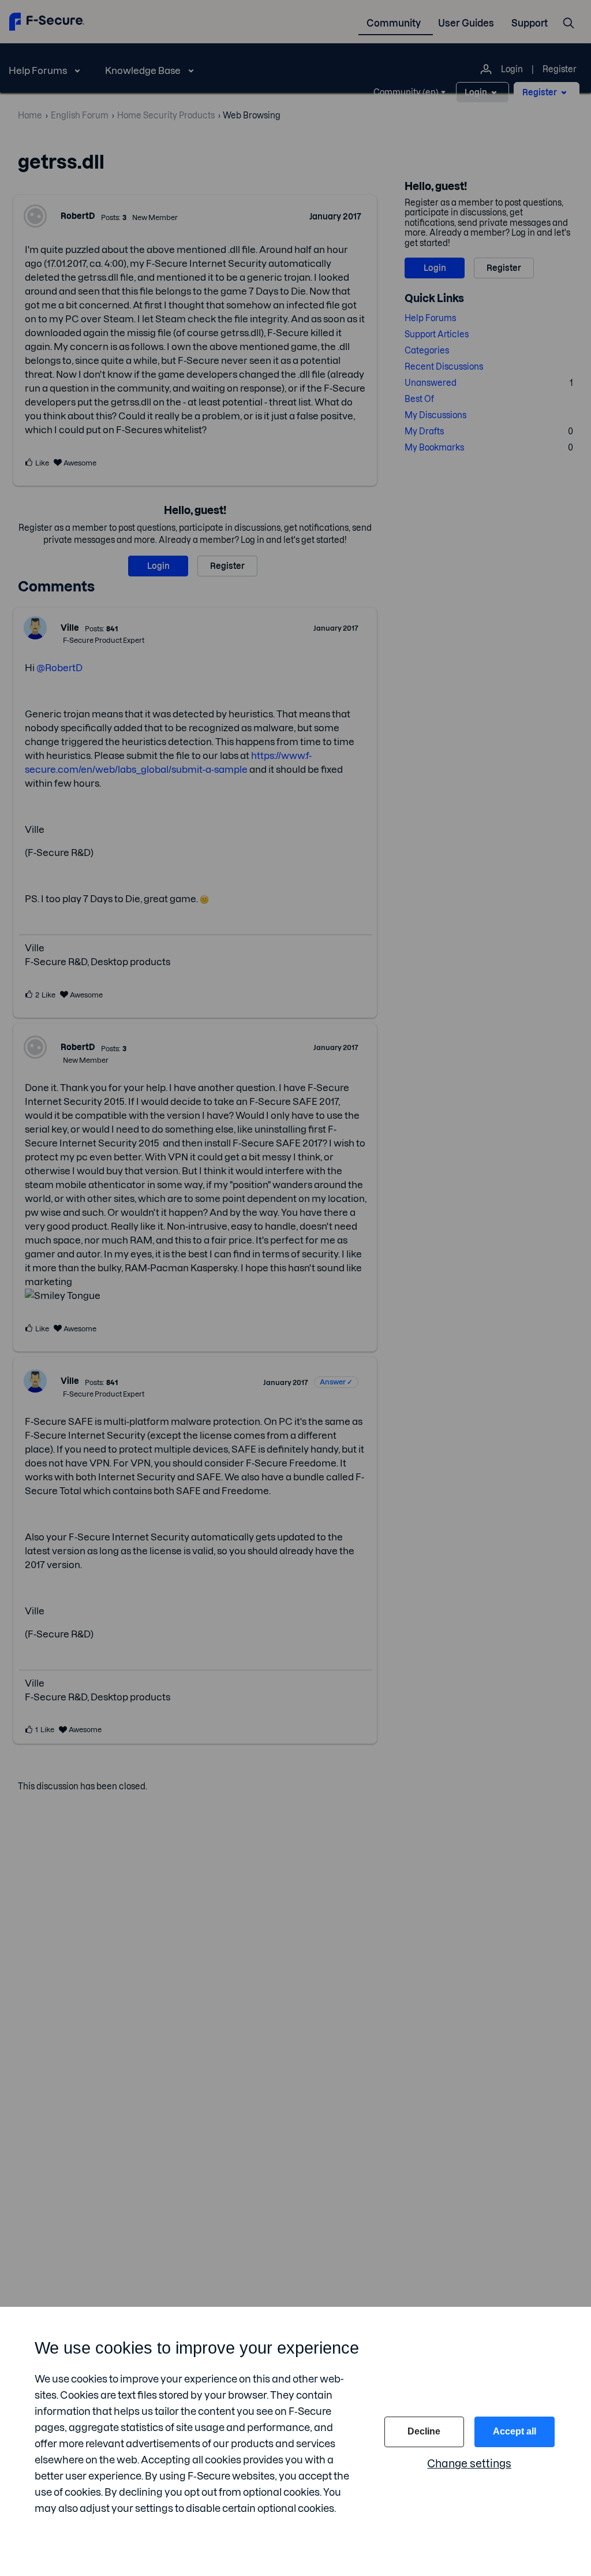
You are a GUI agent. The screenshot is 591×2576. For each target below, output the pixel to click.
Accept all (515, 2431)
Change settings (469, 2464)
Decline (424, 2431)
